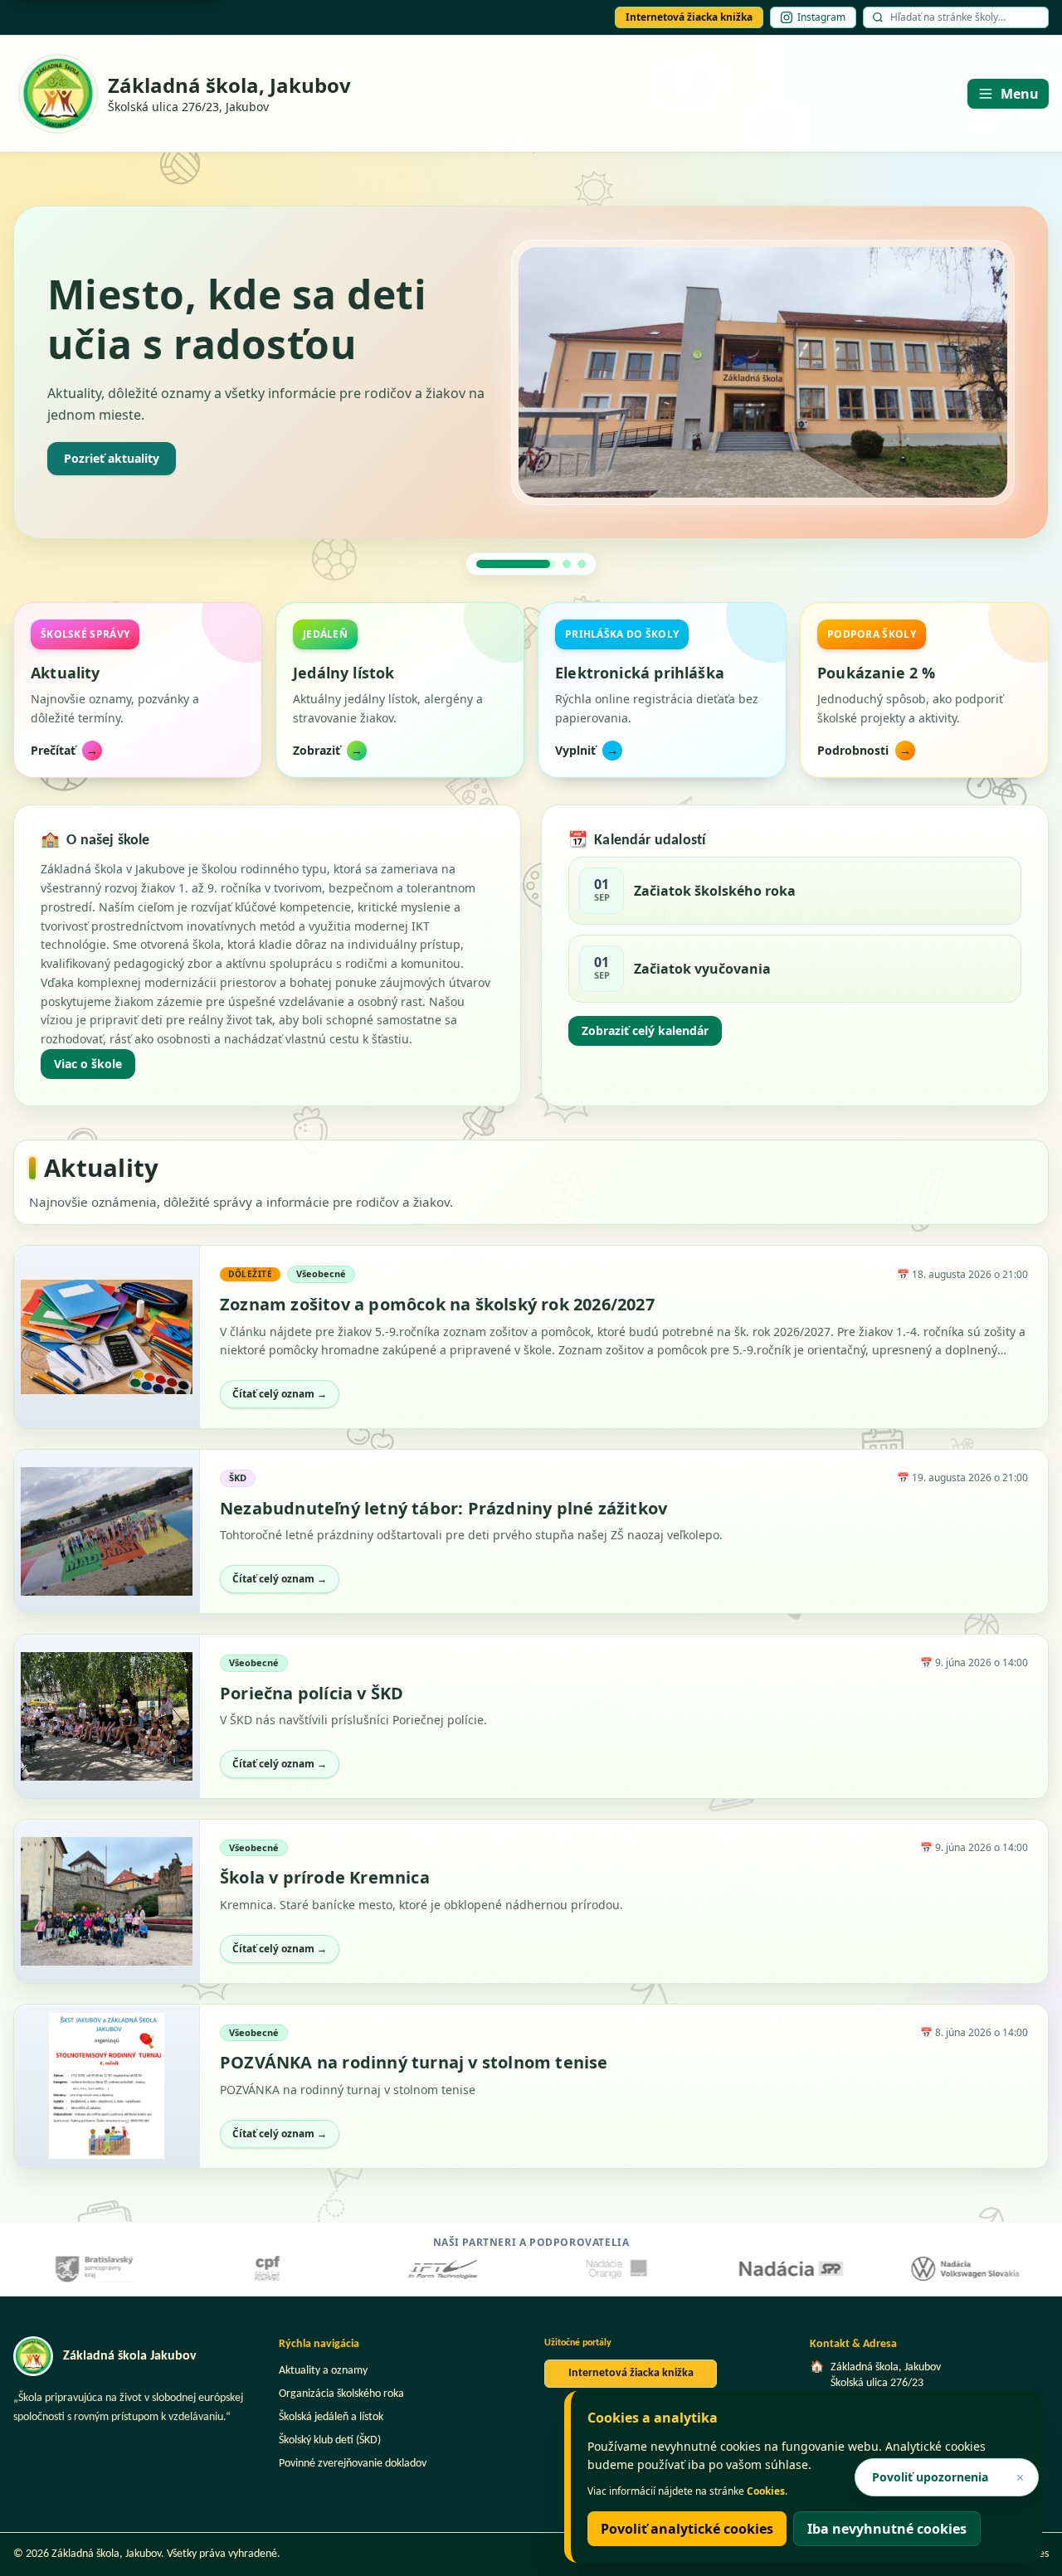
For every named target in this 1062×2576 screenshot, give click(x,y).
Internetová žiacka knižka (689, 17)
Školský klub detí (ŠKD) (330, 2440)
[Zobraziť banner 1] (480, 564)
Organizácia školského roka (341, 2394)
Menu (1020, 94)
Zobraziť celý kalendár (645, 1030)
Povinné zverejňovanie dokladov (353, 2464)
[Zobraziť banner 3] (582, 564)
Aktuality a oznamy (323, 2371)
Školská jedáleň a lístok (331, 2417)
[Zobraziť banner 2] (531, 564)
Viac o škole (88, 1064)
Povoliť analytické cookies (687, 2529)
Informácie (95, 458)
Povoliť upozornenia (930, 2477)
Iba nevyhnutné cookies (887, 2529)
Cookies (766, 2491)
